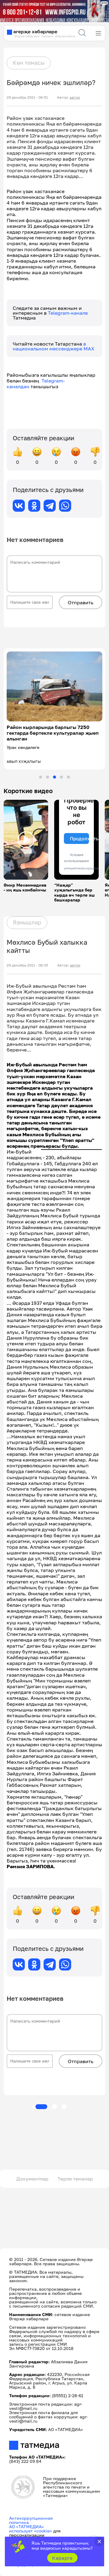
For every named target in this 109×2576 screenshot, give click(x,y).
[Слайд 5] (68, 777)
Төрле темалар (75, 2179)
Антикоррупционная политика (31, 2520)
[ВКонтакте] (19, 506)
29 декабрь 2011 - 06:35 (27, 965)
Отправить (81, 602)
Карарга (62, 2558)
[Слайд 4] (61, 777)
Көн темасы (29, 63)
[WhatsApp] (65, 506)
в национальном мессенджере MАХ (54, 346)
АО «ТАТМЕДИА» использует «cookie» (31, 2529)
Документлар (32, 2179)
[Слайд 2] (48, 777)
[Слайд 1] (41, 777)
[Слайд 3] (54, 777)
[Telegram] (50, 506)
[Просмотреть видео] (26, 840)
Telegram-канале (68, 313)
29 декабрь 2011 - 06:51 (27, 97)
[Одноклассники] (34, 506)
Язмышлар (27, 922)
